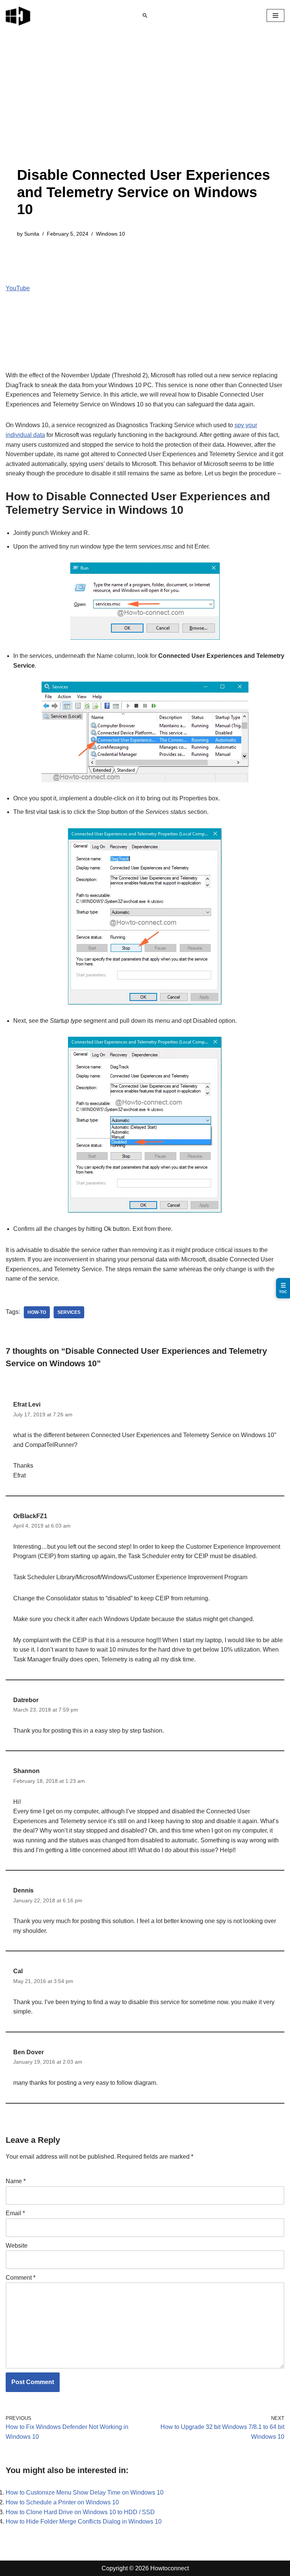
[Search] (145, 15)
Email (15, 2213)
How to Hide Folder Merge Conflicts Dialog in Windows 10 (84, 2522)
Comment (21, 2278)
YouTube (18, 288)
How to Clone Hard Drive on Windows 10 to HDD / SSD (80, 2512)
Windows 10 (110, 234)
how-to (37, 1312)
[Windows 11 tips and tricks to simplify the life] (19, 15)
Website (17, 2246)
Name (16, 2181)
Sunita (32, 234)
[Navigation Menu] (275, 15)
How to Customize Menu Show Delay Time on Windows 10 (85, 2492)
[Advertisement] (145, 110)
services (69, 1312)
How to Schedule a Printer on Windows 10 (62, 2502)
